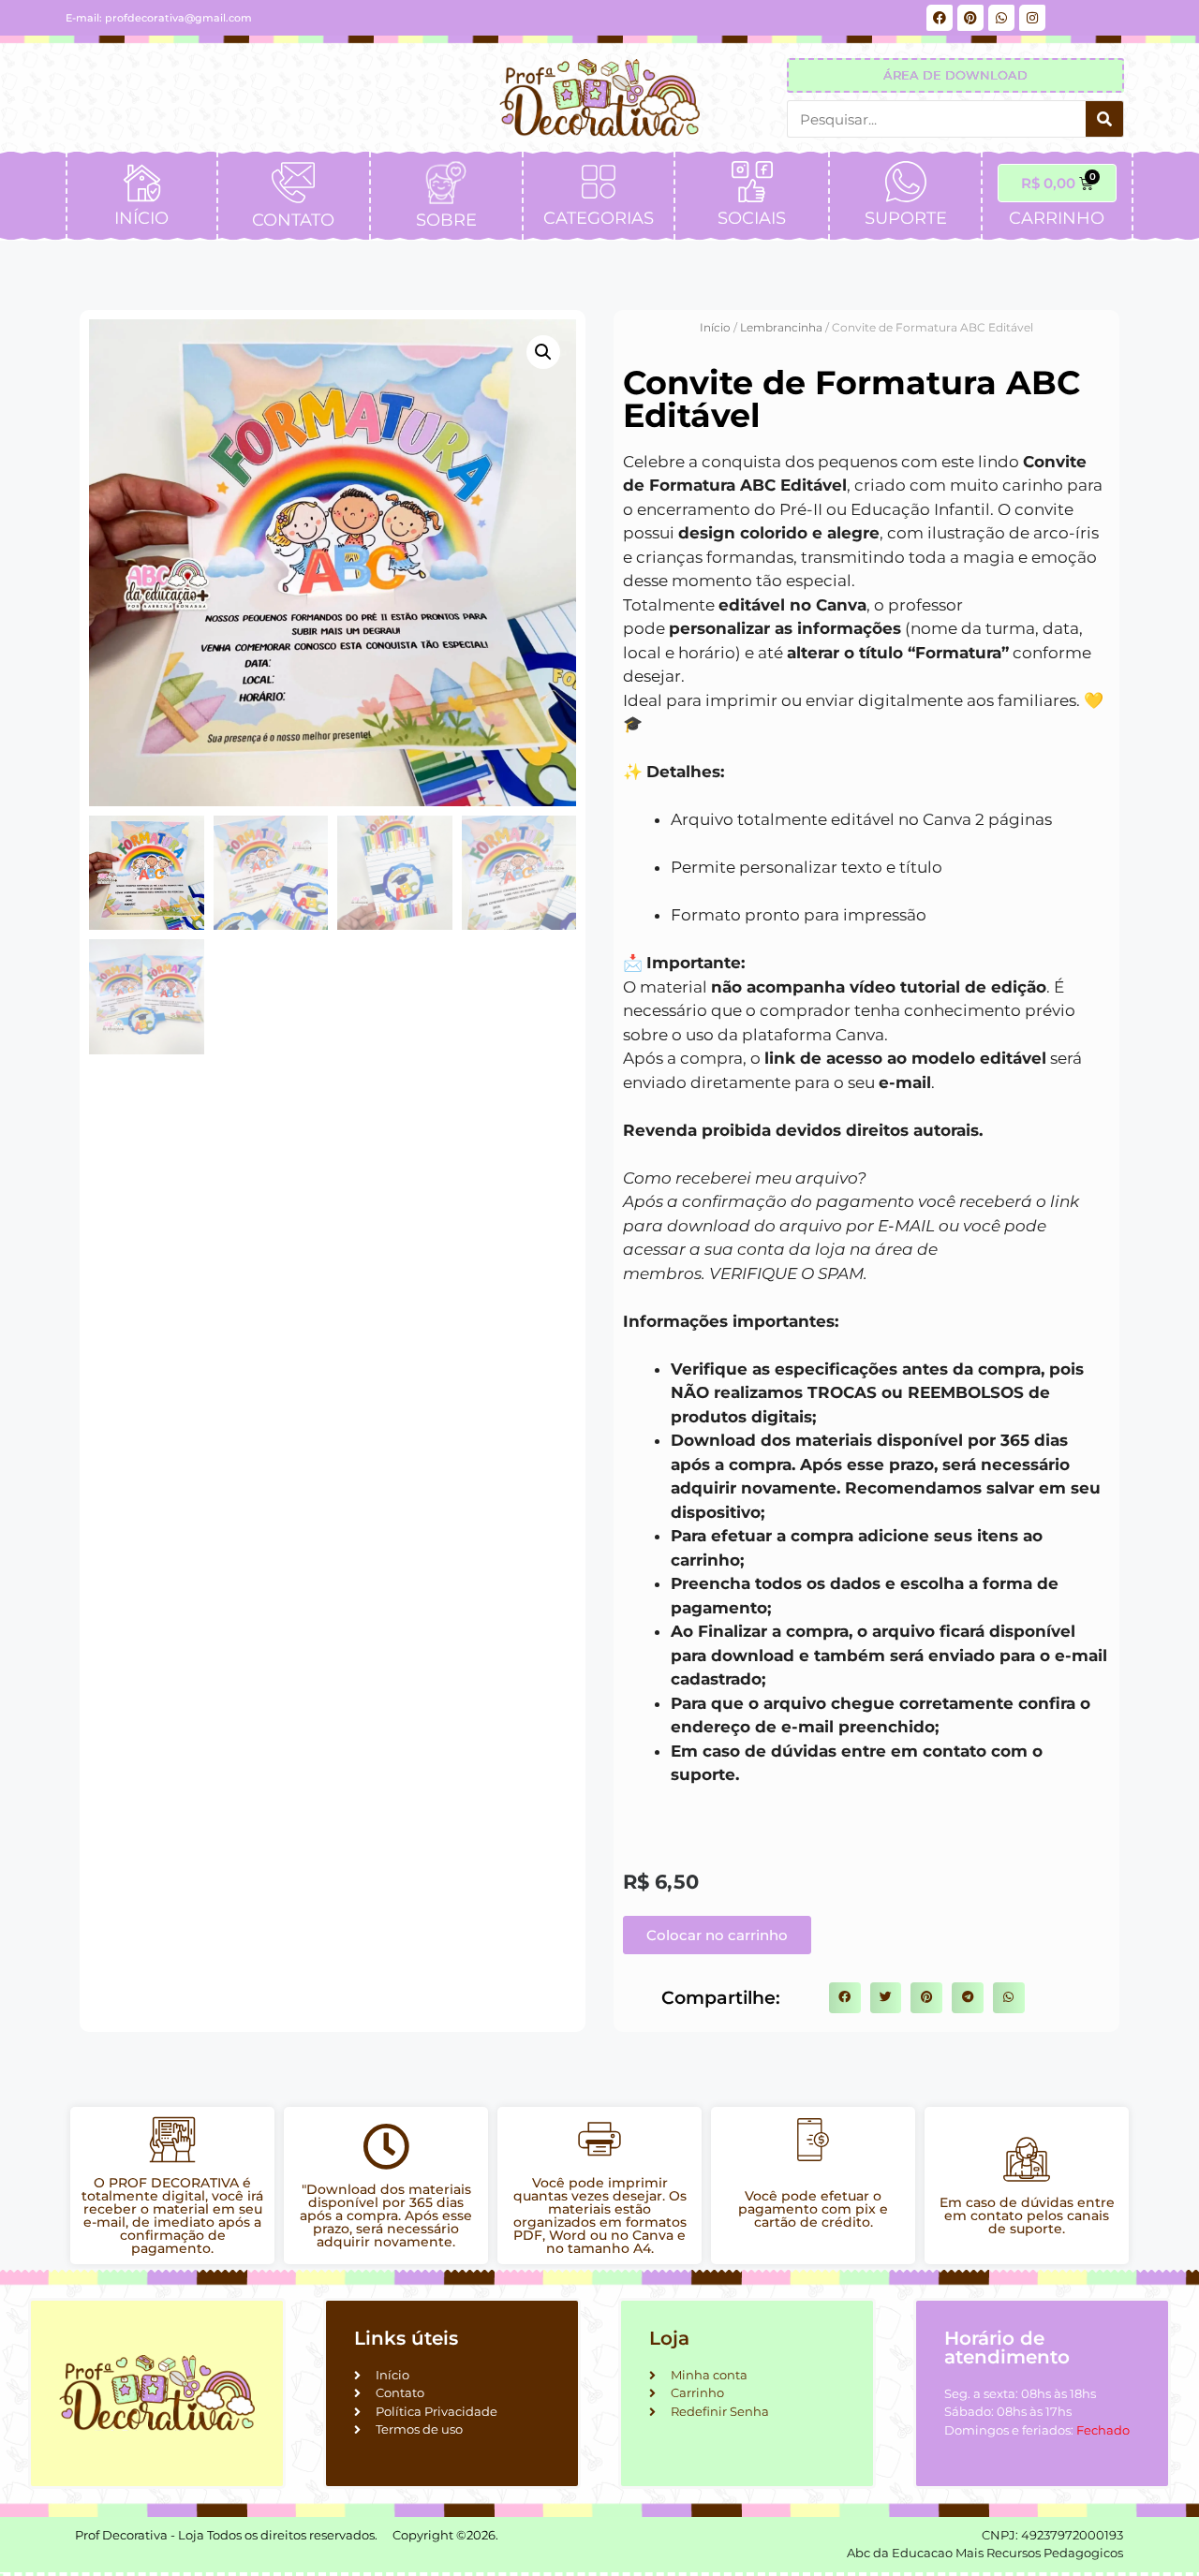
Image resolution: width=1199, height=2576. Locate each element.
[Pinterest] (970, 18)
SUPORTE (906, 218)
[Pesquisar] (1104, 119)
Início (715, 327)
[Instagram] (1032, 18)
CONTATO (293, 220)
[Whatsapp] (1001, 18)
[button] (543, 352)
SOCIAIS (752, 218)
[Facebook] (940, 18)
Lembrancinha (781, 327)
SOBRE (446, 220)
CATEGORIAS (599, 218)
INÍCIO (141, 218)
